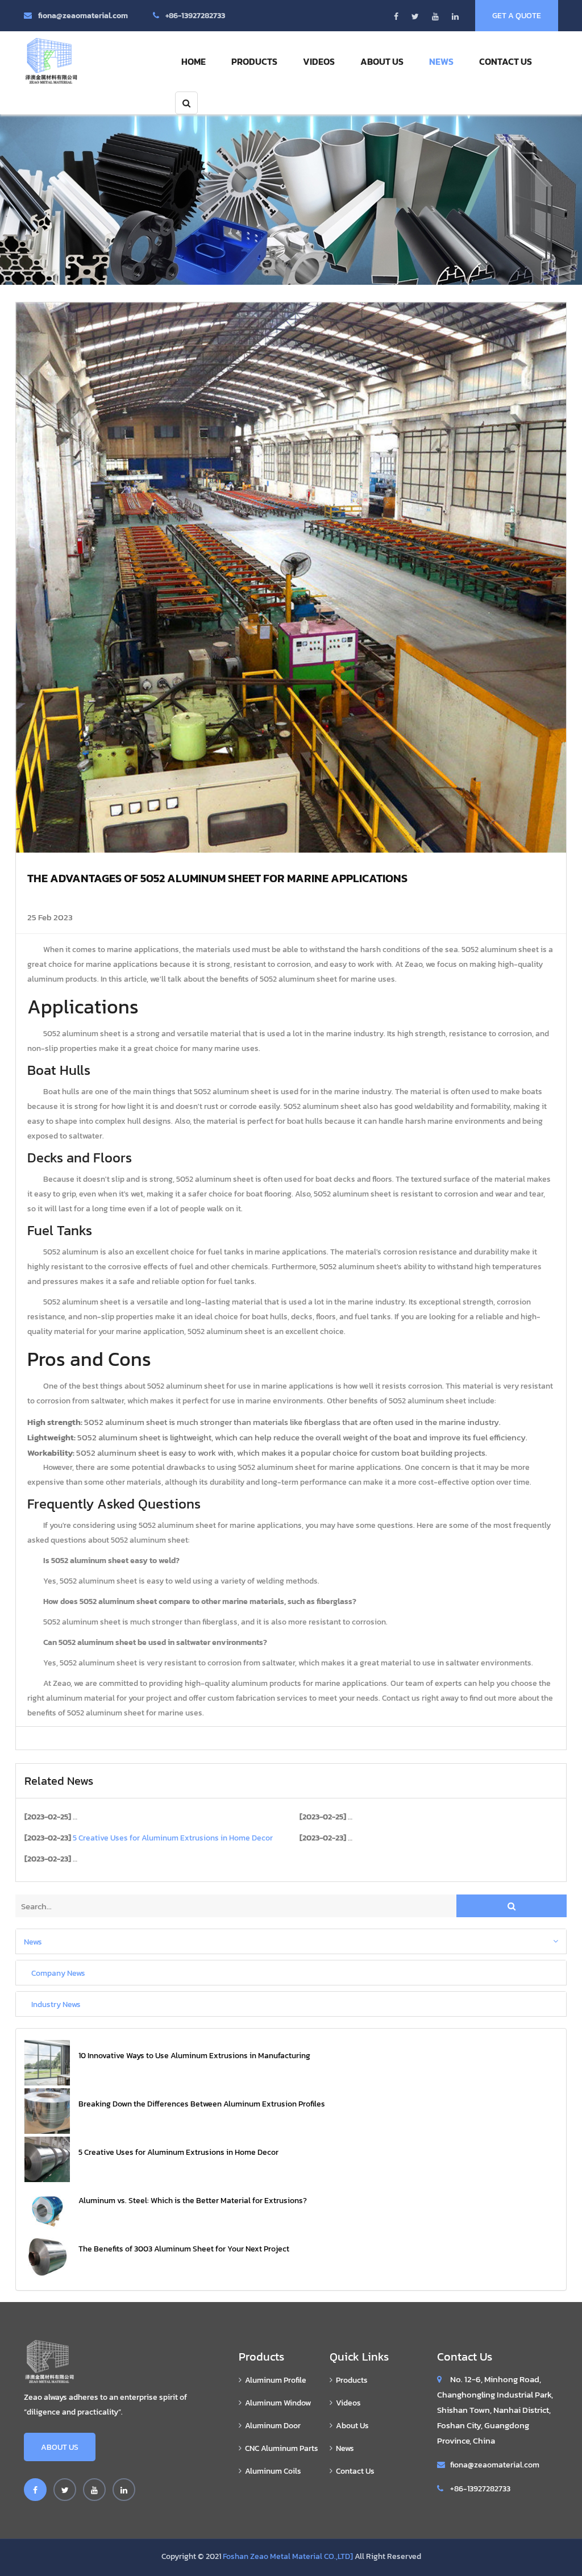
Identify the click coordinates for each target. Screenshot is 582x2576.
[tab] (291, 1941)
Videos (319, 61)
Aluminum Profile (276, 2380)
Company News (58, 1972)
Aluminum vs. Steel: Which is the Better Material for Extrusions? (193, 2201)
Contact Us (506, 61)
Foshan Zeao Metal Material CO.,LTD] (288, 2556)
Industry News (56, 2004)
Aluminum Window (278, 2403)
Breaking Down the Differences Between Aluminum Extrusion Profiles (202, 2104)
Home (194, 61)
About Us (382, 61)
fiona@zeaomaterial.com (83, 16)
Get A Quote (517, 16)
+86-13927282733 (195, 16)
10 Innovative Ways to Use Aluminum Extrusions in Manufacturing (194, 2056)
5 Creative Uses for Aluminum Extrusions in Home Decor (178, 2152)
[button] (291, 1941)
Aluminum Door (273, 2426)
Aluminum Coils (273, 2471)
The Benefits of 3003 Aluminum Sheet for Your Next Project (184, 2249)
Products (254, 61)
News (441, 61)
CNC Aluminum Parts (282, 2448)
